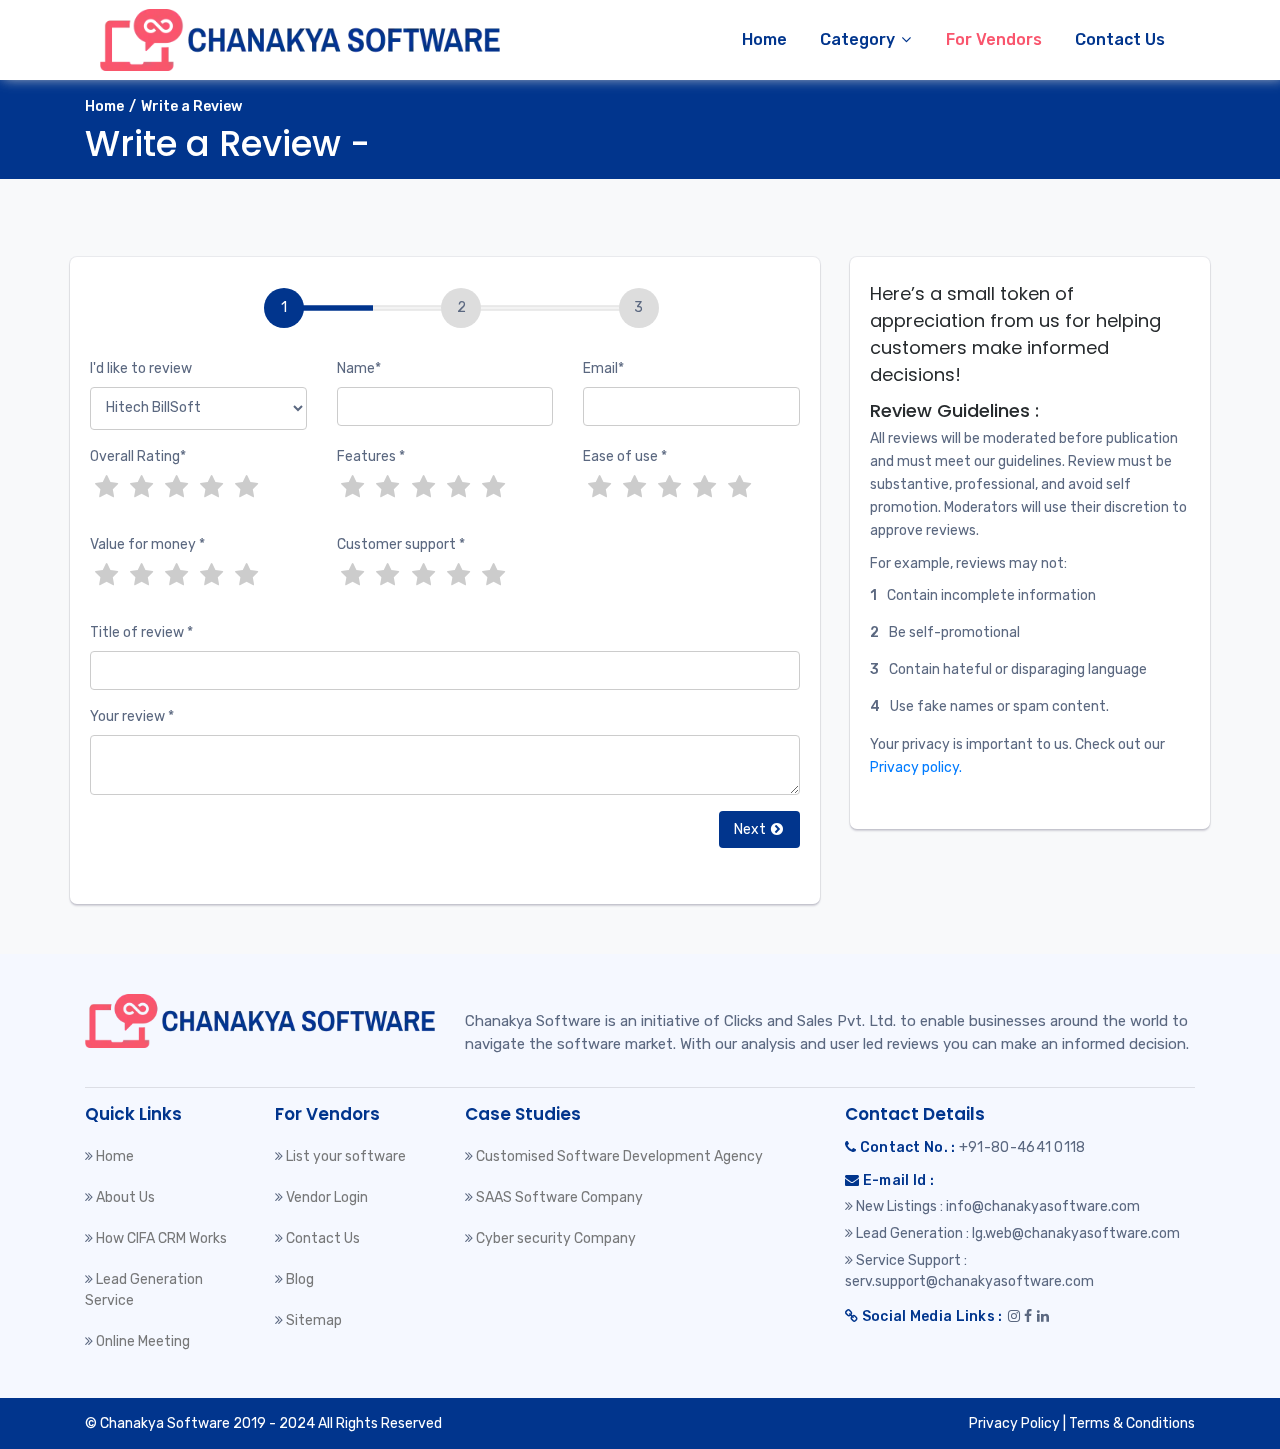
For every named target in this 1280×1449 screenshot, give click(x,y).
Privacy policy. (916, 767)
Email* (603, 368)
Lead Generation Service (144, 1290)
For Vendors (994, 39)
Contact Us (1120, 39)
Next (751, 829)
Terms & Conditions (1132, 1423)
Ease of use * (625, 456)
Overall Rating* (138, 456)
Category (859, 39)
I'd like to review (141, 368)
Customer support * (401, 544)
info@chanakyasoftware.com (1043, 1206)
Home (764, 39)
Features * (371, 456)
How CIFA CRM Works (161, 1238)
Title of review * (141, 632)
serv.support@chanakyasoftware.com (969, 1281)
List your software (346, 1156)
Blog (300, 1279)
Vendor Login (327, 1197)
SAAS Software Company (559, 1197)
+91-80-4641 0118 (1022, 1147)
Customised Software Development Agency (619, 1156)
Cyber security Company (556, 1238)
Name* (359, 368)
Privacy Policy (1014, 1423)
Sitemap (314, 1320)
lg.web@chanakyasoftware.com (1076, 1233)
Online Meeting (143, 1341)
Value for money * (147, 544)
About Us (125, 1197)
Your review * (132, 716)
